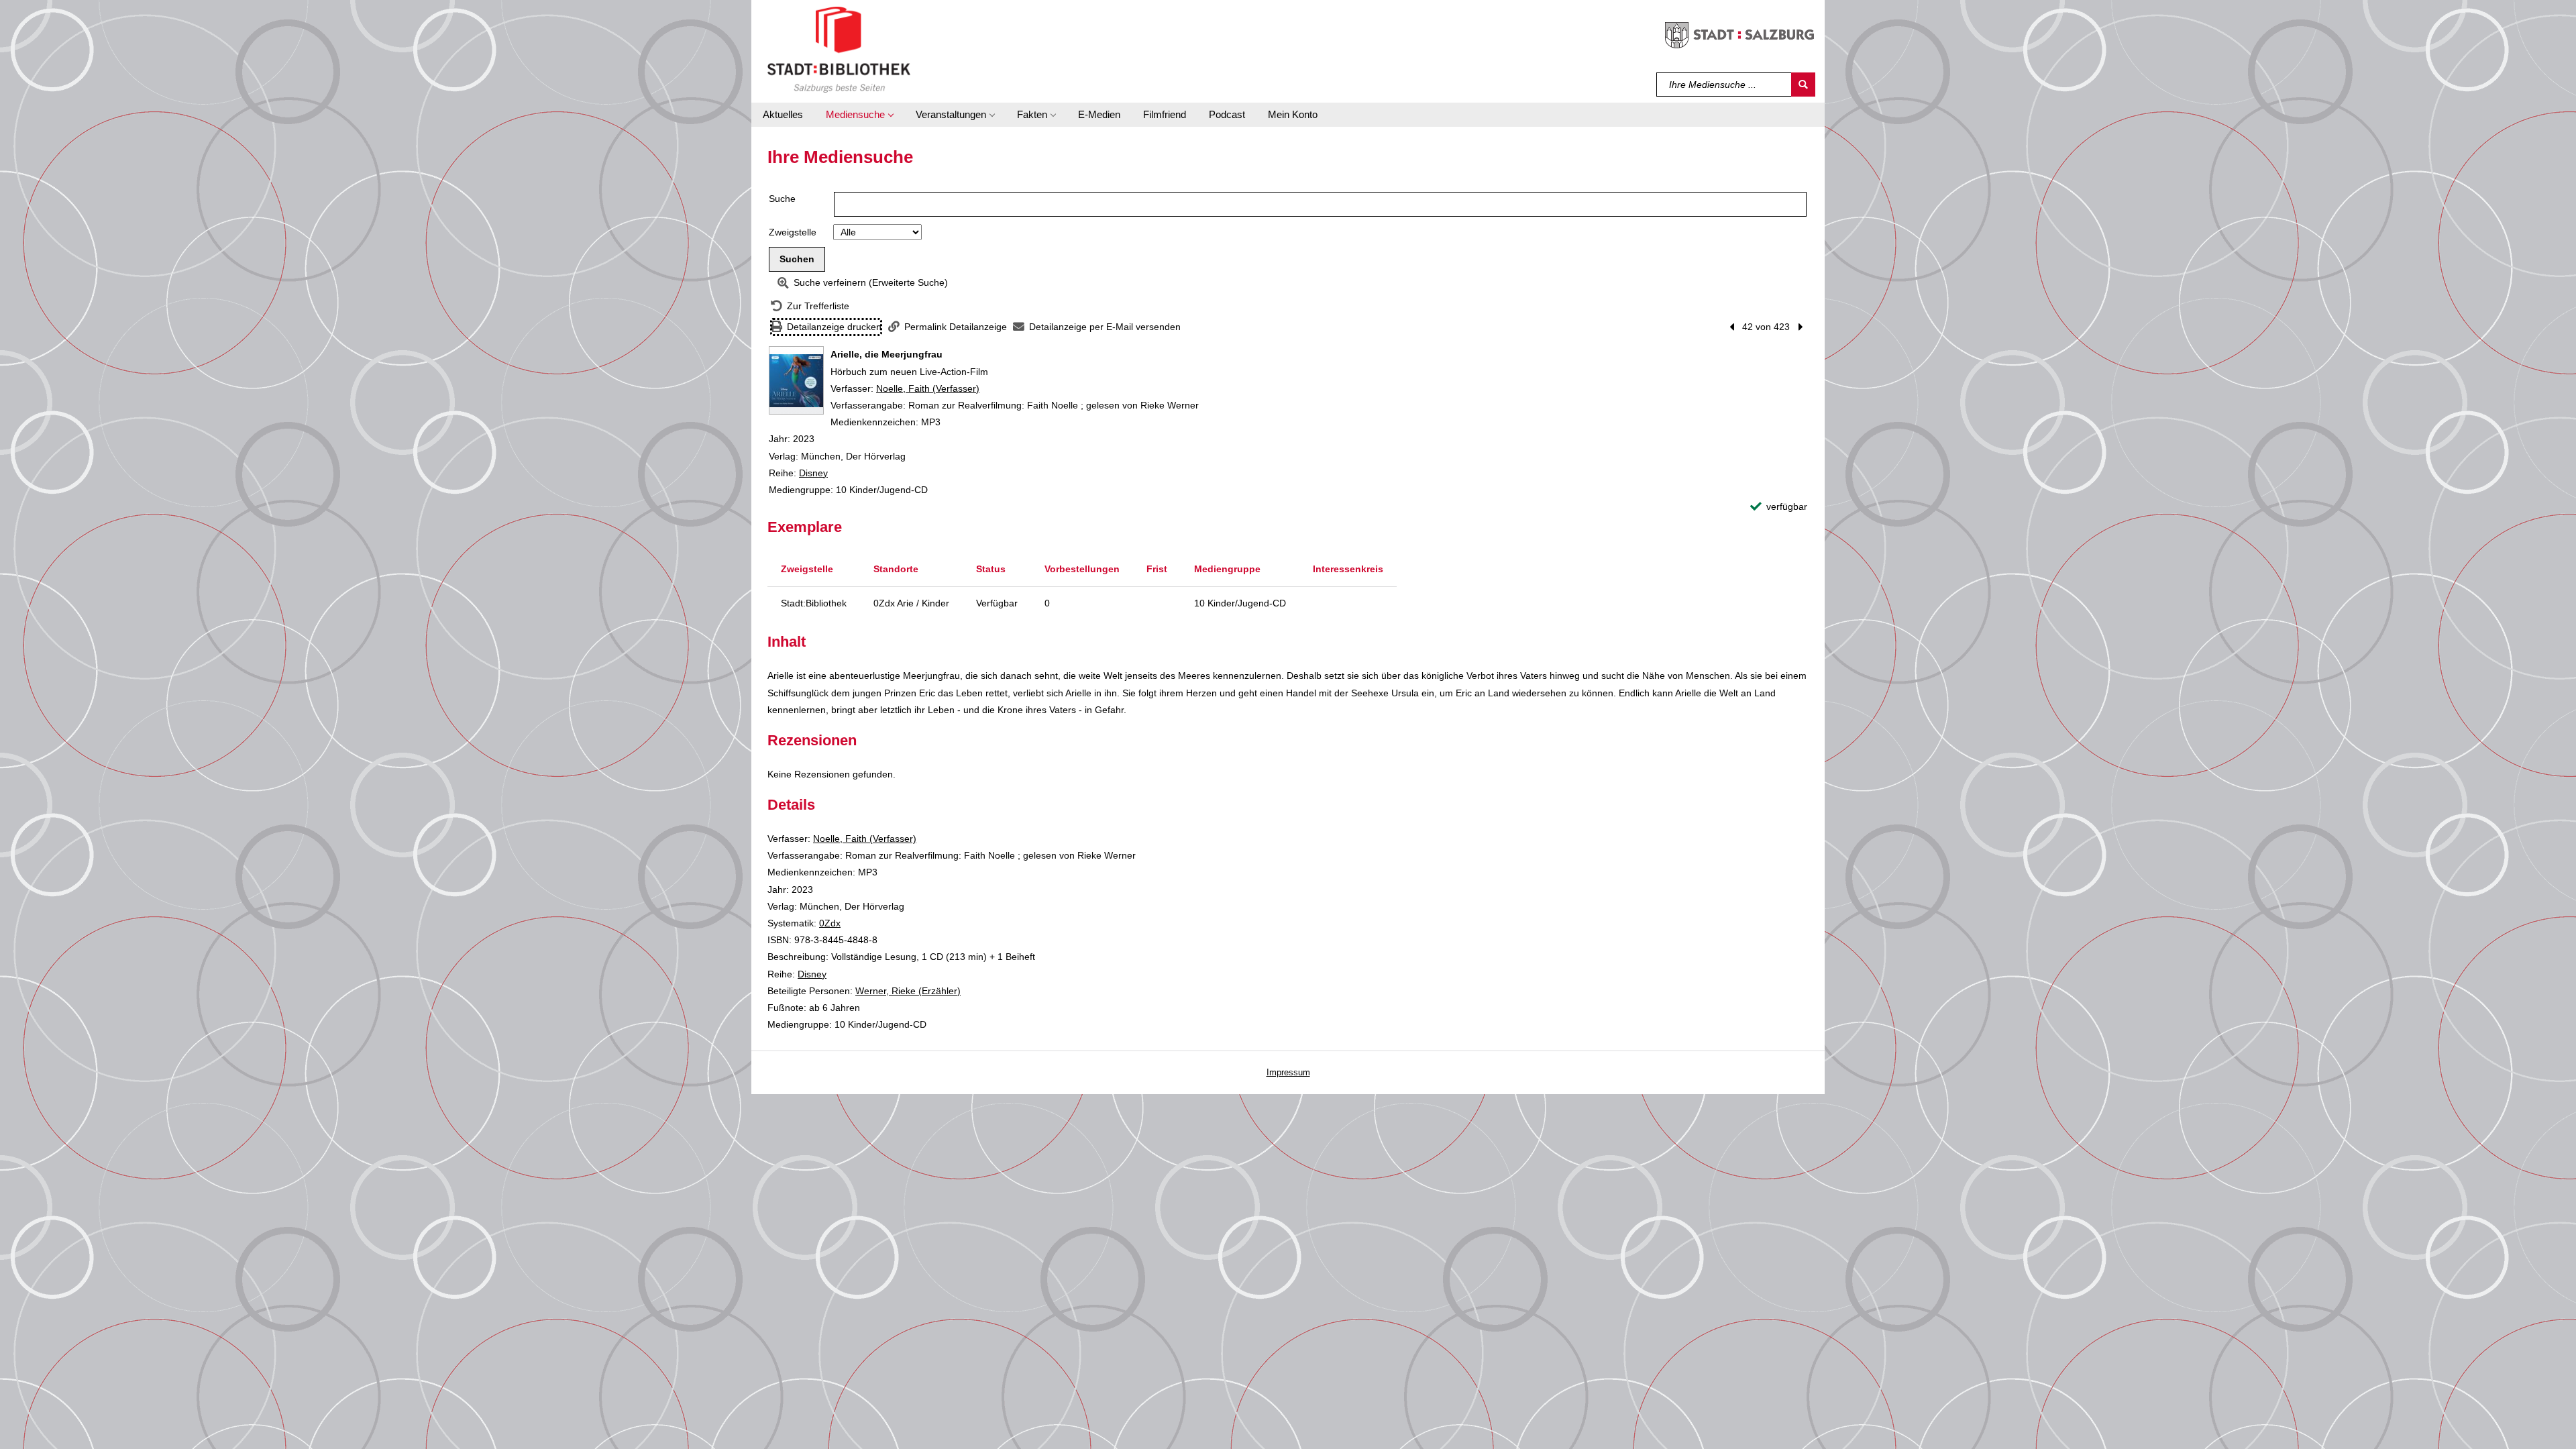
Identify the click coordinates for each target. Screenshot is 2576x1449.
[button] (859, 115)
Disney (813, 473)
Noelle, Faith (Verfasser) (928, 388)
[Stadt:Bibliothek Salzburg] (839, 49)
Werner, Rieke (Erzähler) (908, 991)
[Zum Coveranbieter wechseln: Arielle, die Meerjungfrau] (796, 380)
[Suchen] (1803, 85)
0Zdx (830, 923)
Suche (782, 199)
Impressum (1288, 1072)
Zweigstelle (793, 232)
